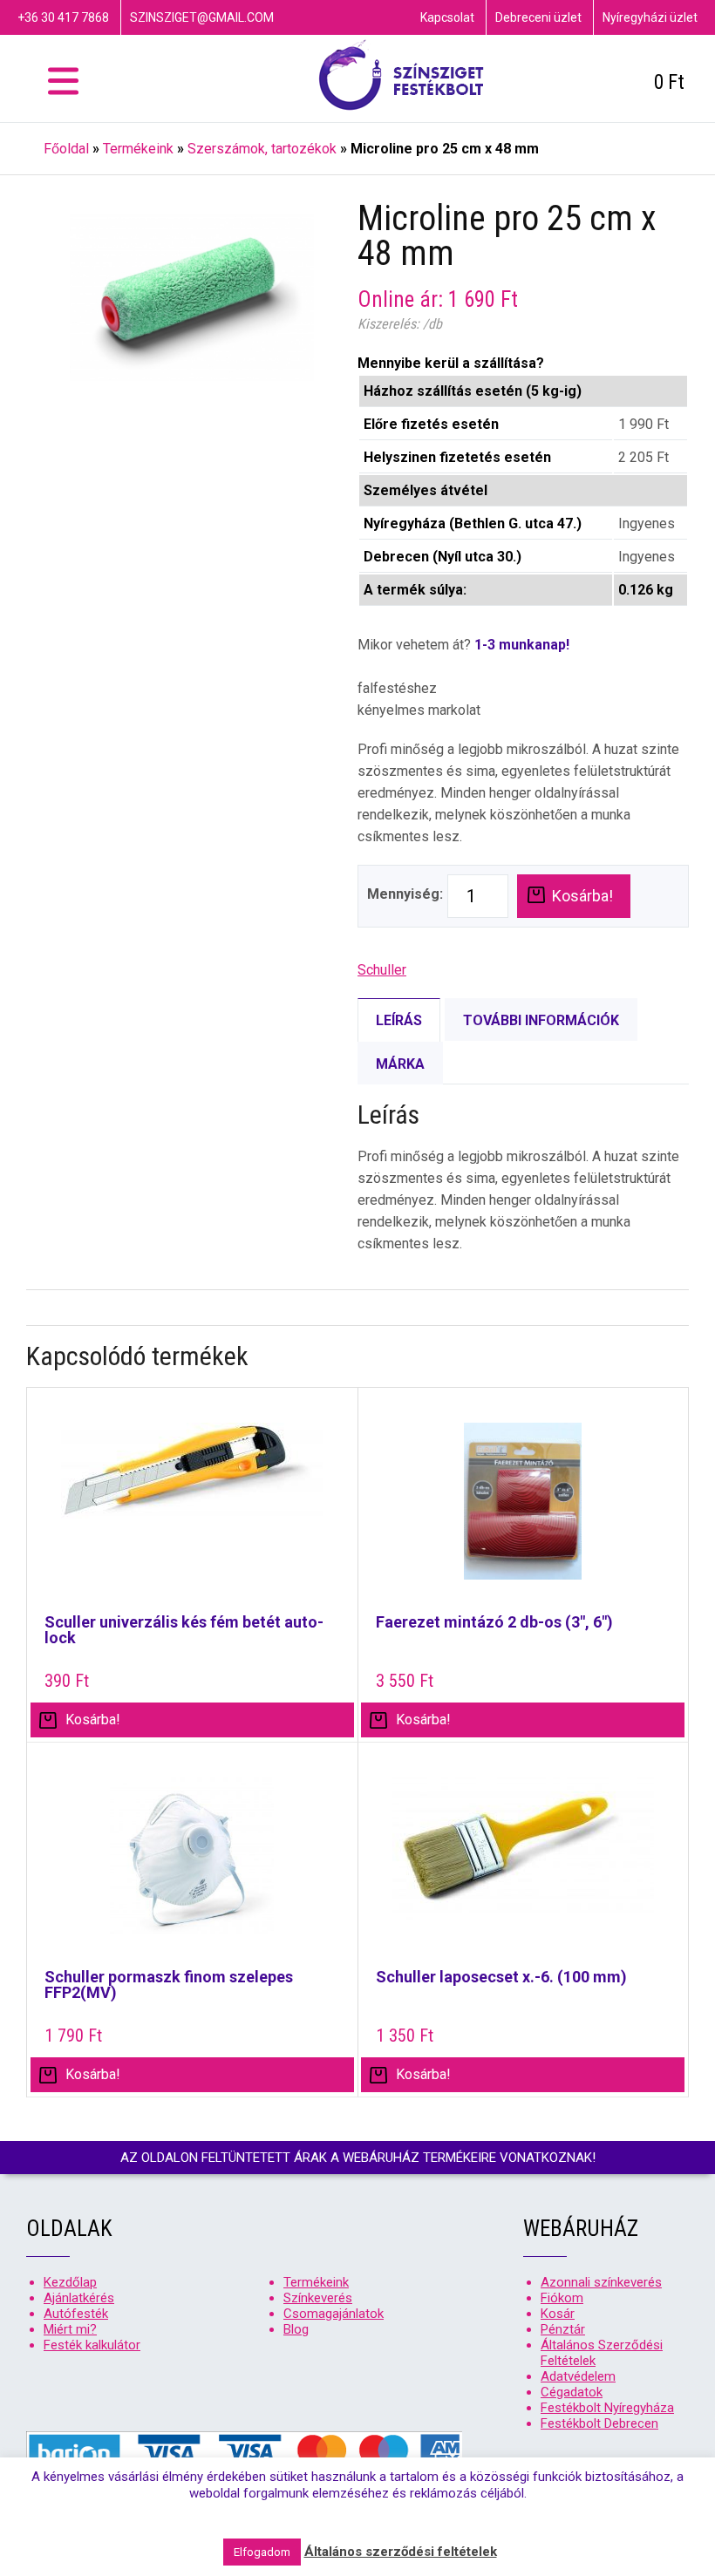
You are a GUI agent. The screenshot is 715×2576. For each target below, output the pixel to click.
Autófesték (76, 2314)
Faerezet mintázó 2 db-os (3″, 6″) (494, 1622)
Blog (296, 2329)
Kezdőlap (70, 2282)
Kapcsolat (447, 17)
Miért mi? (70, 2329)
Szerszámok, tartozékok (262, 149)
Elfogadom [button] (262, 2552)
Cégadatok (572, 2392)
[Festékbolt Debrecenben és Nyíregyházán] (401, 78)
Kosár (558, 2314)
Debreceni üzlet (538, 17)
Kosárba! (582, 896)
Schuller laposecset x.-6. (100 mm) (501, 1977)
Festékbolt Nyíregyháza (607, 2408)
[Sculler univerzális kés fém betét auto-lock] (192, 1510)
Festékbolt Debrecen (599, 2423)
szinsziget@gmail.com (202, 17)
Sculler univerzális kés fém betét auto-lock (184, 1630)
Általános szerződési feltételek (401, 2552)
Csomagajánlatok (334, 2314)
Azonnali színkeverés (601, 2282)
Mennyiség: (405, 894)
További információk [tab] (541, 1020)
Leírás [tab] (399, 1020)
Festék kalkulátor (92, 2345)
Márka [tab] (400, 1064)
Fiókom (562, 2298)
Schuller (382, 970)
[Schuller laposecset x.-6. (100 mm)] (524, 1865)
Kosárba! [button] (93, 1720)
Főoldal (66, 149)
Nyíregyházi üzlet (650, 17)
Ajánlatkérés (79, 2298)
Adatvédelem (578, 2376)
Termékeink (138, 149)
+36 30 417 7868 (63, 17)
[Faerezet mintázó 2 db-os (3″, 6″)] (524, 1510)
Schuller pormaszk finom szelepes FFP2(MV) (169, 1985)
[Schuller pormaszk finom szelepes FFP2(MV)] (192, 1865)
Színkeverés (318, 2298)
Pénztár (563, 2329)
